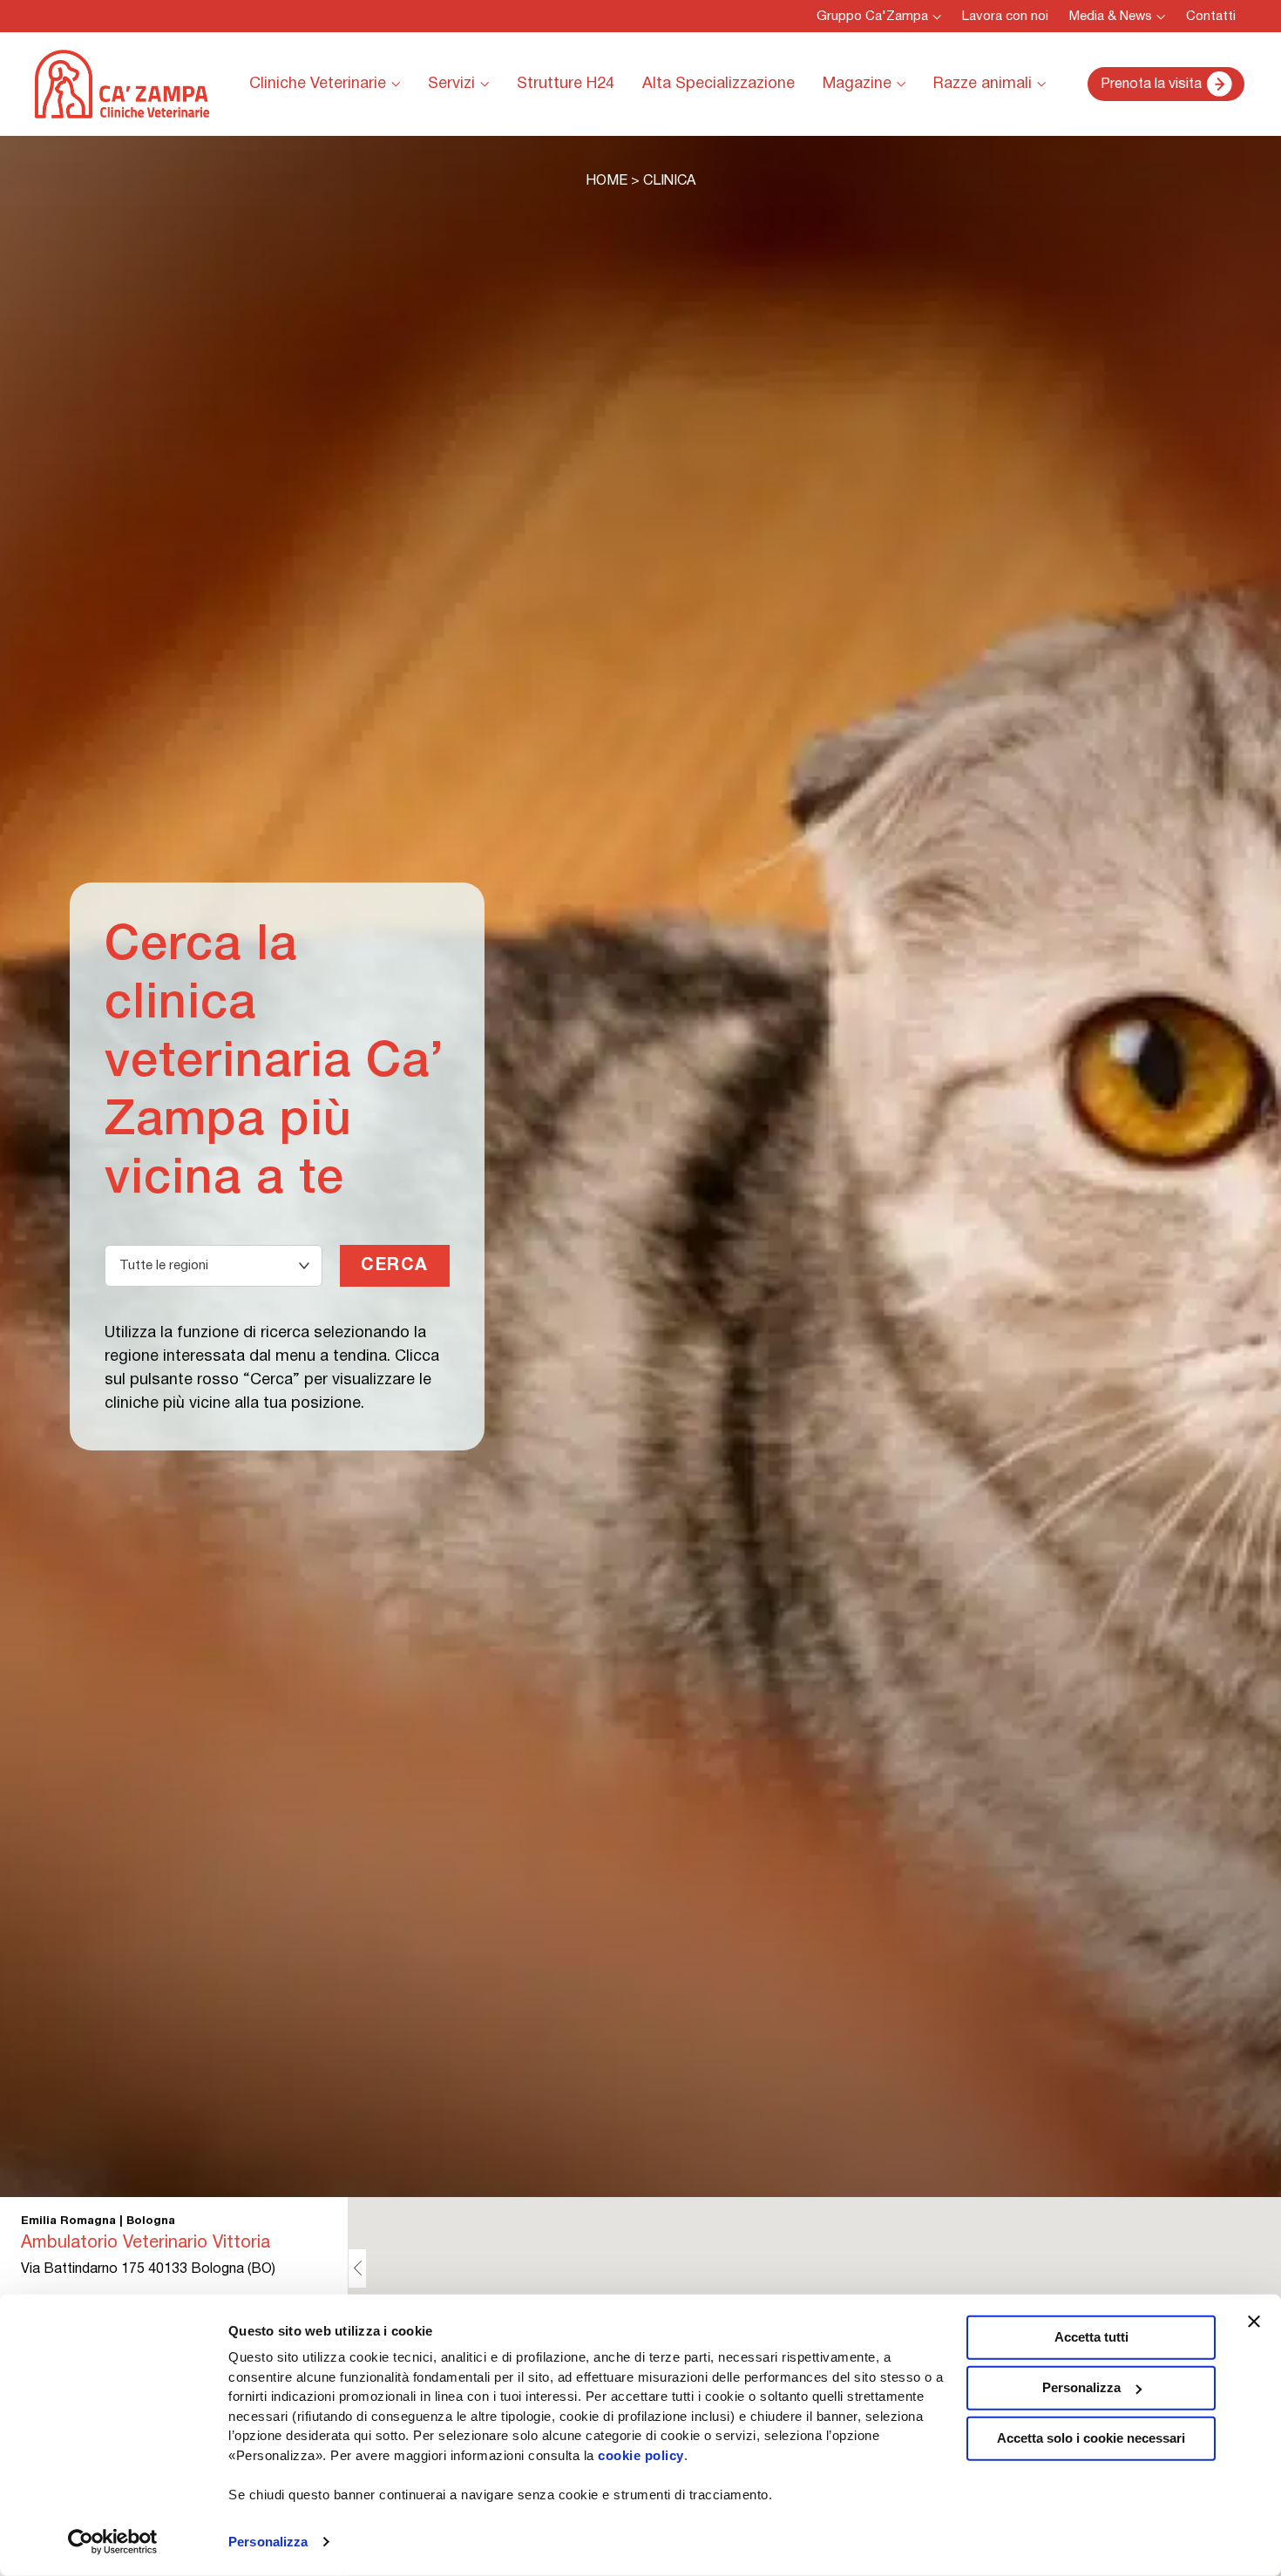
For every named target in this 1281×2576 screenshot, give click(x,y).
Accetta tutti (1091, 2337)
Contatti (1211, 17)
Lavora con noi (1005, 17)
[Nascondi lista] (357, 2268)
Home (607, 181)
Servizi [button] (451, 84)
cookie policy (641, 2454)
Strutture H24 (566, 84)
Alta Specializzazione (718, 84)
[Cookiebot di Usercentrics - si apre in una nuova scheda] (113, 2542)
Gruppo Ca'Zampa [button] (872, 17)
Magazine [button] (857, 84)
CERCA (395, 1266)
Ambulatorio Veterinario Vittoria (146, 2243)
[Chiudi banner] (1254, 2322)
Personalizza (268, 2542)
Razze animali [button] (983, 84)
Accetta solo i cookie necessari (1091, 2438)
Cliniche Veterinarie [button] (318, 84)
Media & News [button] (1111, 17)
